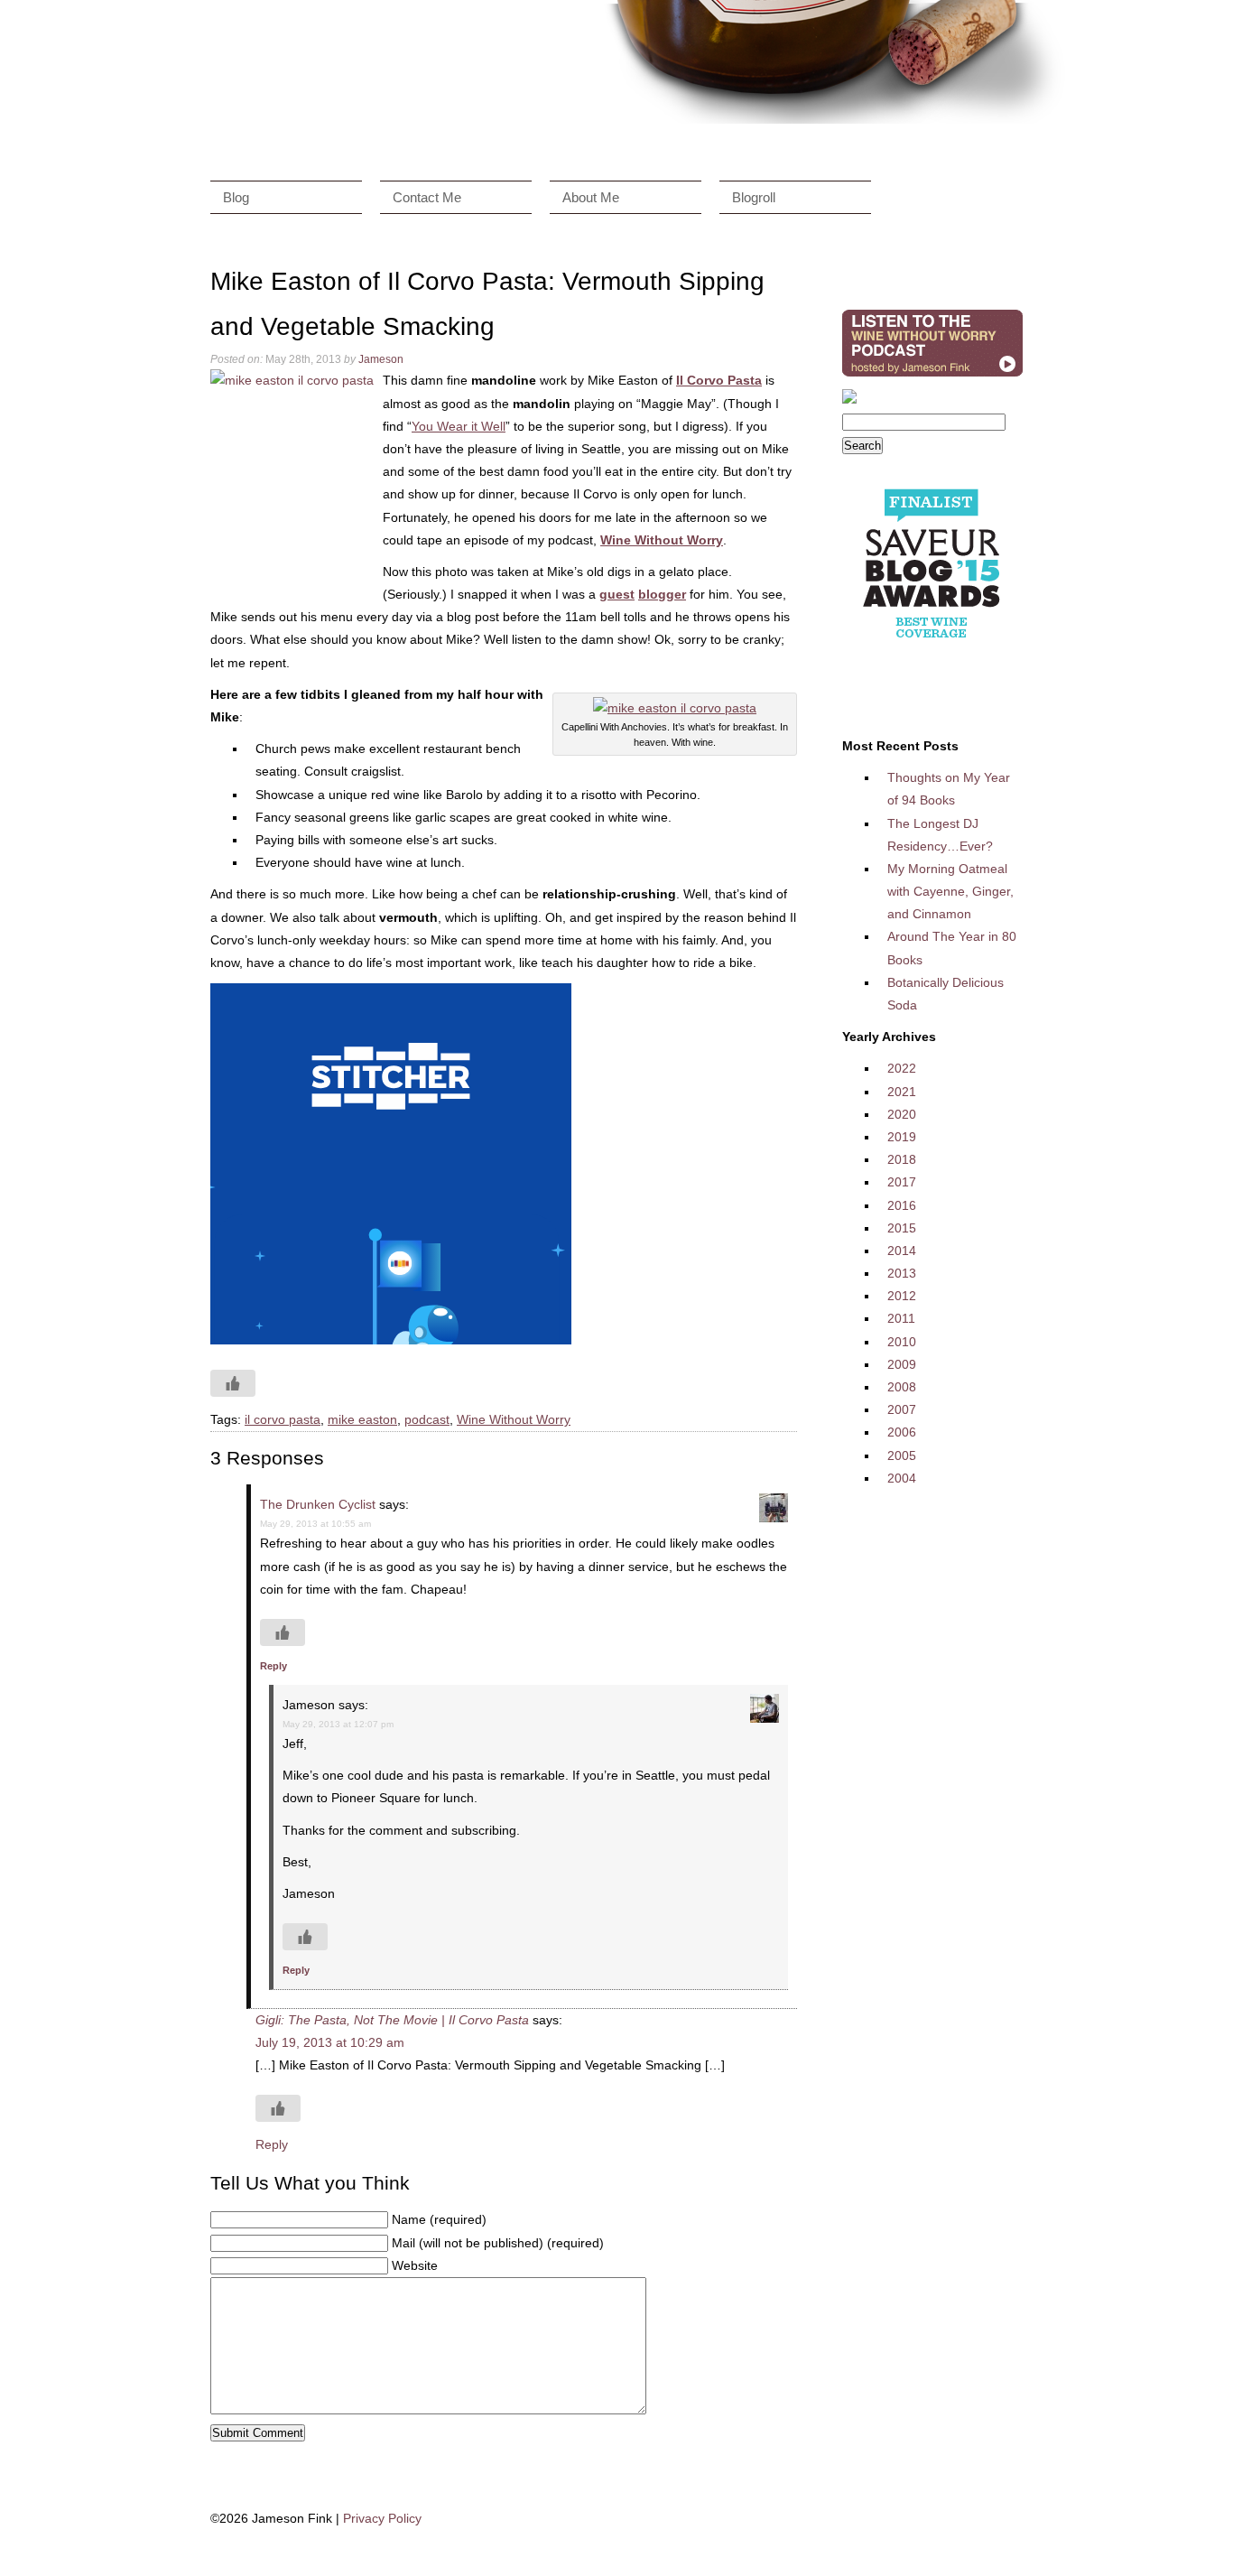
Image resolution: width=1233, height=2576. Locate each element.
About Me (591, 197)
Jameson (381, 359)
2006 (902, 1432)
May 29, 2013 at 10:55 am (315, 1524)
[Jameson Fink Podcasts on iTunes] (932, 377)
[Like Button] (233, 1383)
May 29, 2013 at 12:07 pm (338, 1724)
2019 (902, 1137)
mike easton (362, 1419)
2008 (902, 1387)
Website (415, 2265)
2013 (902, 1273)
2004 (902, 1478)
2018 (902, 1159)
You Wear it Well (459, 426)
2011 (901, 1318)
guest (617, 594)
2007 (902, 1409)
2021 (902, 1092)
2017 (902, 1182)
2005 (902, 1455)
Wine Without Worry (514, 1419)
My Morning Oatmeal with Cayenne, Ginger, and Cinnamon (950, 891)
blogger (662, 594)
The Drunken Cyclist (318, 1504)
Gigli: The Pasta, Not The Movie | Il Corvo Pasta (392, 2020)
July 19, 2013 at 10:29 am (330, 2042)
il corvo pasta (283, 1419)
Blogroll (754, 197)
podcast (427, 1419)
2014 (902, 1251)
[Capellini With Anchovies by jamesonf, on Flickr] (675, 708)
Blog (236, 197)
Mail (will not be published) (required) (498, 2243)
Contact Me (427, 197)
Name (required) (439, 2219)
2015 (902, 1228)
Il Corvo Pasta (719, 380)
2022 (902, 1068)
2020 (902, 1114)
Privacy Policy (382, 2518)
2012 (902, 1296)
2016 (902, 1205)
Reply (273, 1666)
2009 (902, 1364)
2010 (902, 1342)
